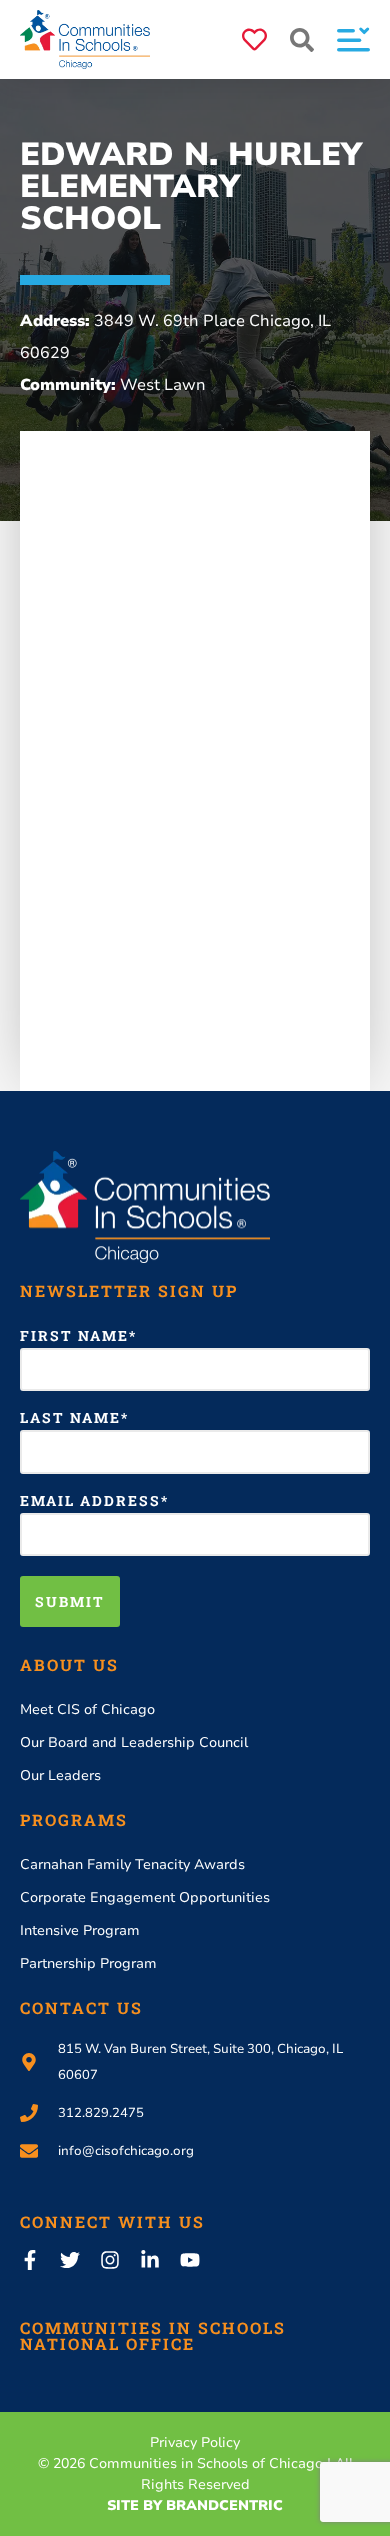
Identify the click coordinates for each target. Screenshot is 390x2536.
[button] (302, 40)
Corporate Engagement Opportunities (145, 1897)
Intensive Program (80, 1930)
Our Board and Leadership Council (134, 1742)
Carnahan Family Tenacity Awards (132, 1864)
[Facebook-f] (30, 2260)
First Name (74, 1336)
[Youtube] (190, 2260)
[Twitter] (70, 2260)
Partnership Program (88, 1963)
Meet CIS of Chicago (87, 1709)
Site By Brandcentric (195, 2505)
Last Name (70, 1418)
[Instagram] (110, 2260)
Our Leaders (60, 1775)
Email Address (90, 1501)
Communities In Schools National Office (153, 2335)
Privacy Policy (195, 2442)
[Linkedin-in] (150, 2260)
